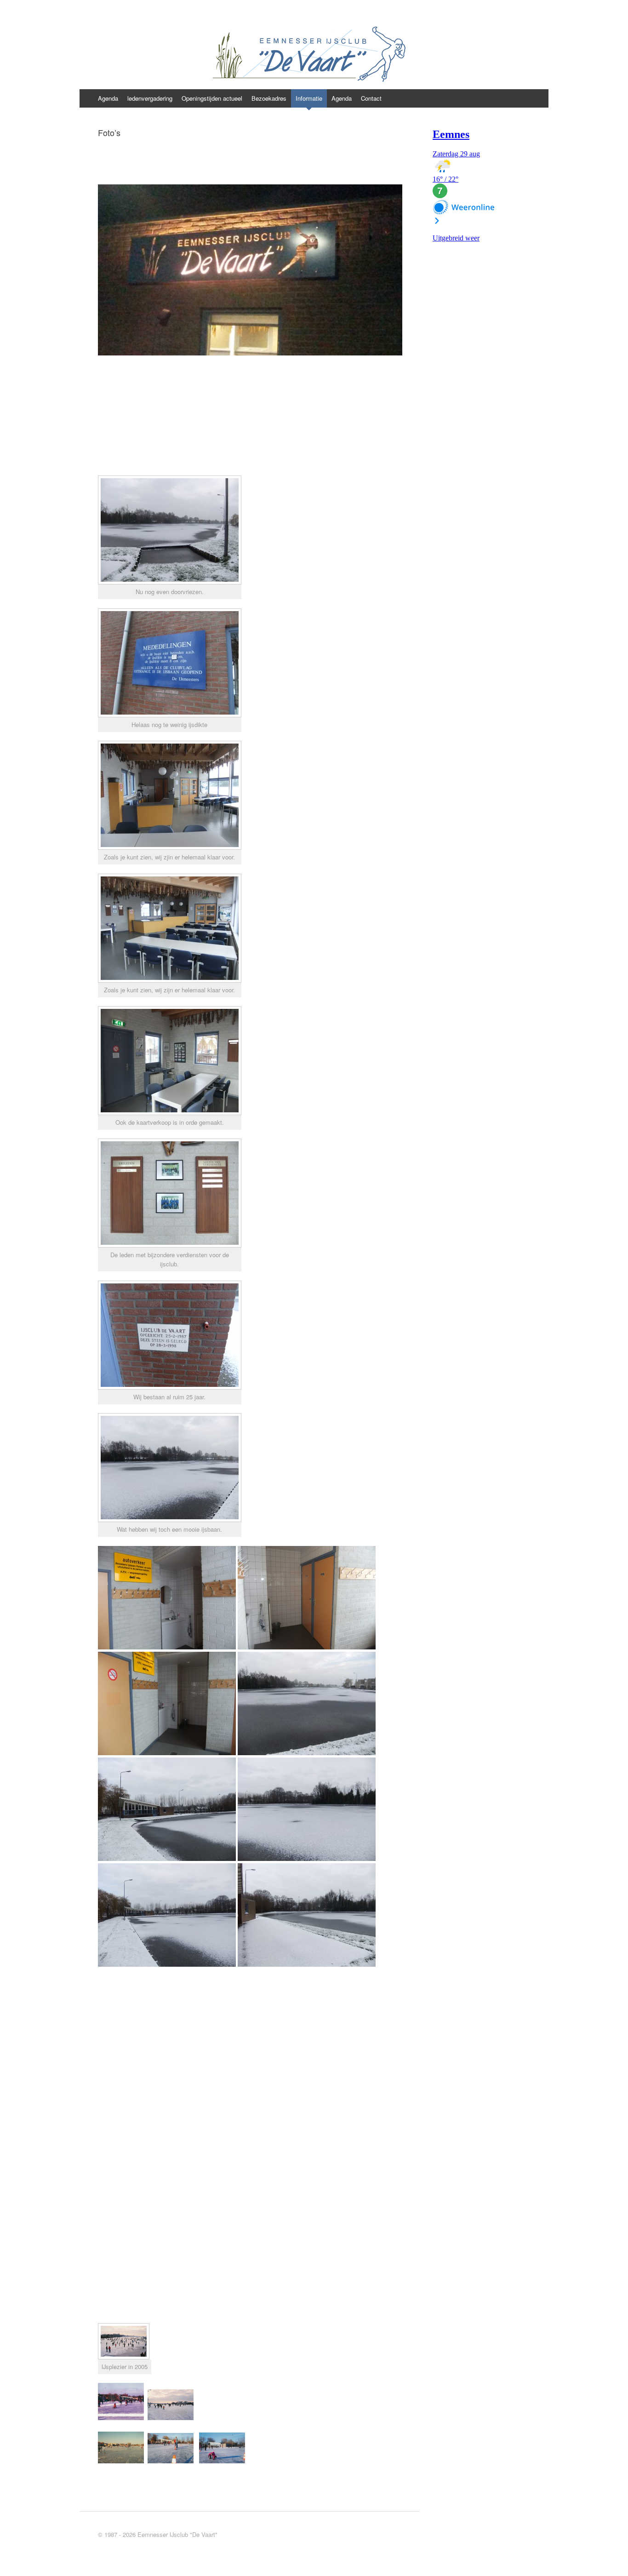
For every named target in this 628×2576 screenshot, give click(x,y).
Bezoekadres (269, 98)
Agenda (108, 98)
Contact (371, 98)
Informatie (309, 98)
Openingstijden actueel (212, 98)
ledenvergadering (150, 98)
